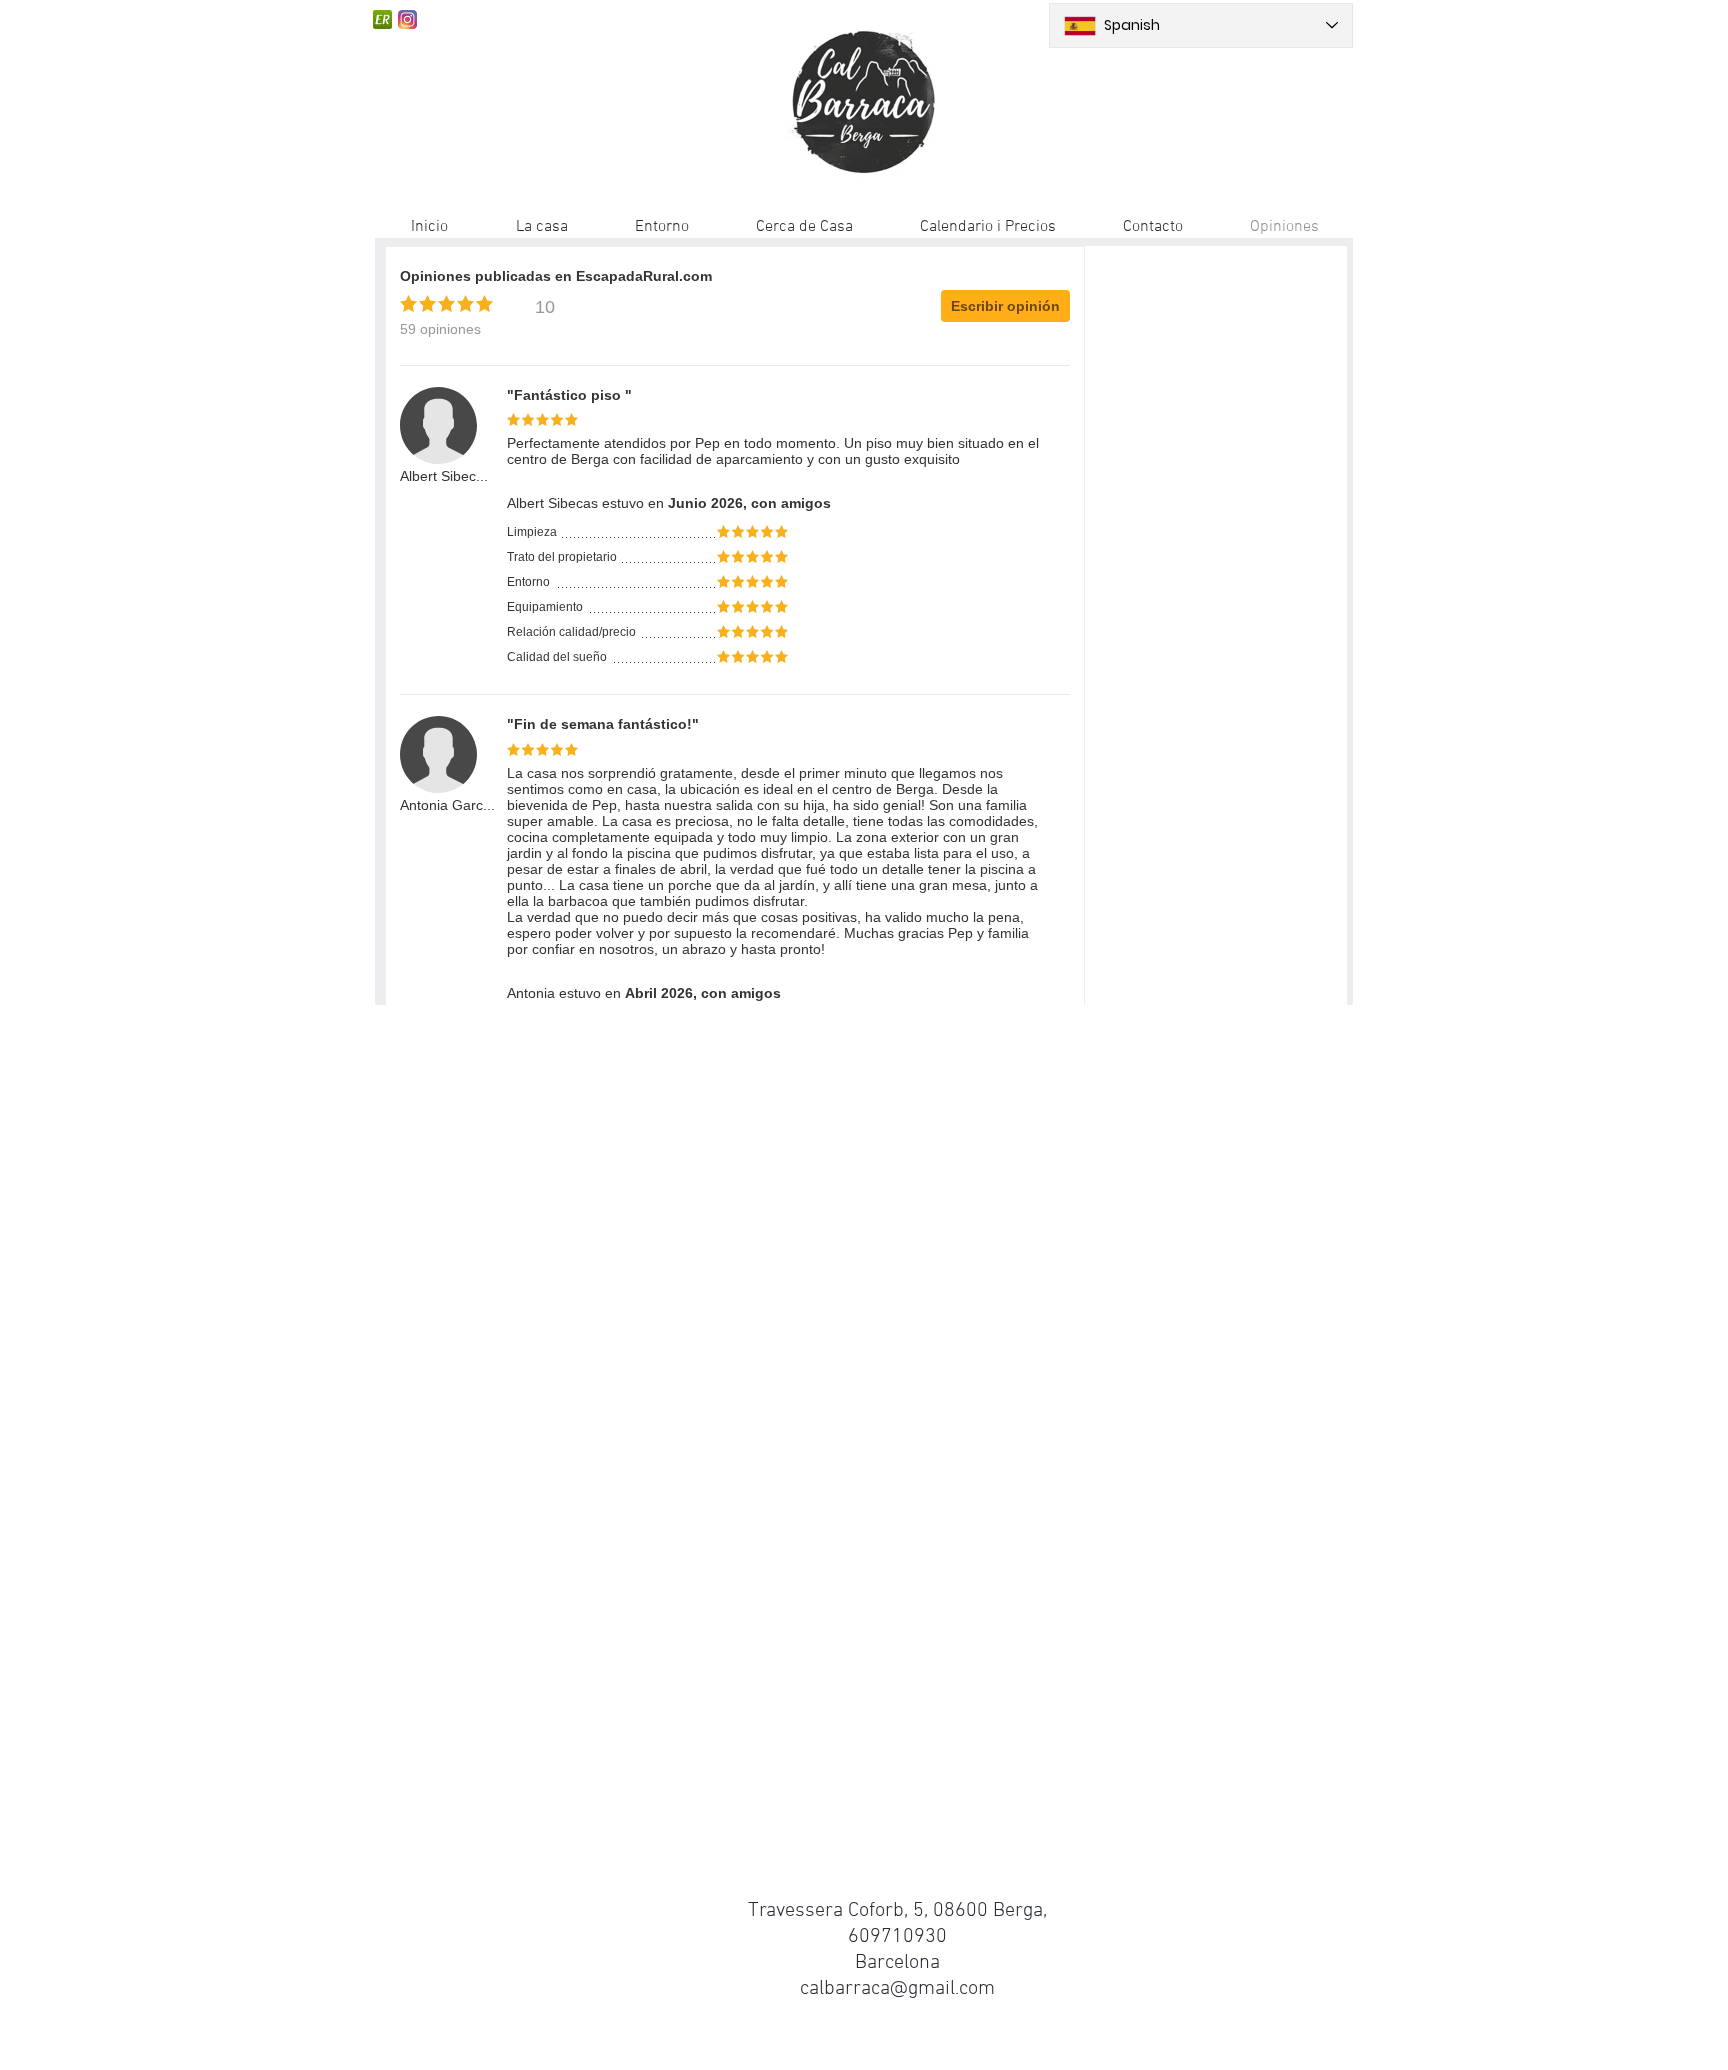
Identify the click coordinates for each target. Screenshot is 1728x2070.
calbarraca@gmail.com (897, 1989)
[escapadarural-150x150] (382, 19)
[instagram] (407, 19)
